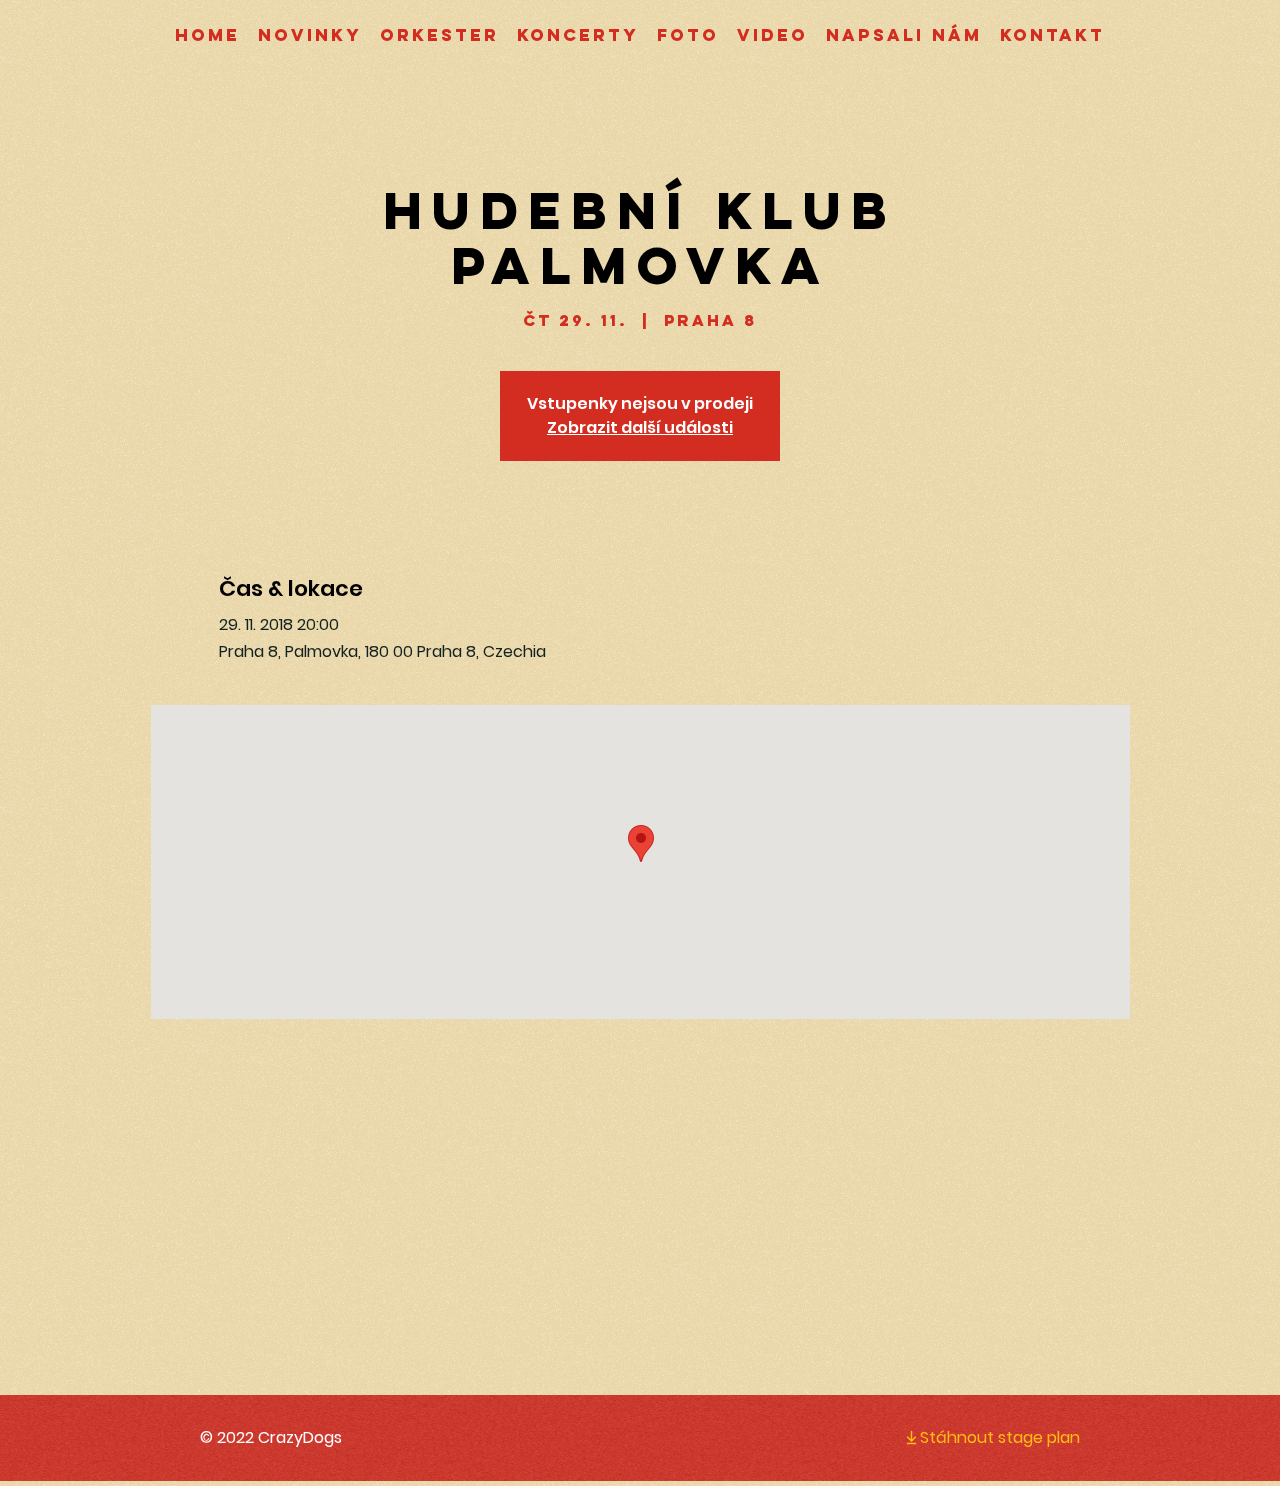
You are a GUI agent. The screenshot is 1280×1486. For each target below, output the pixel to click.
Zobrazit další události (640, 427)
